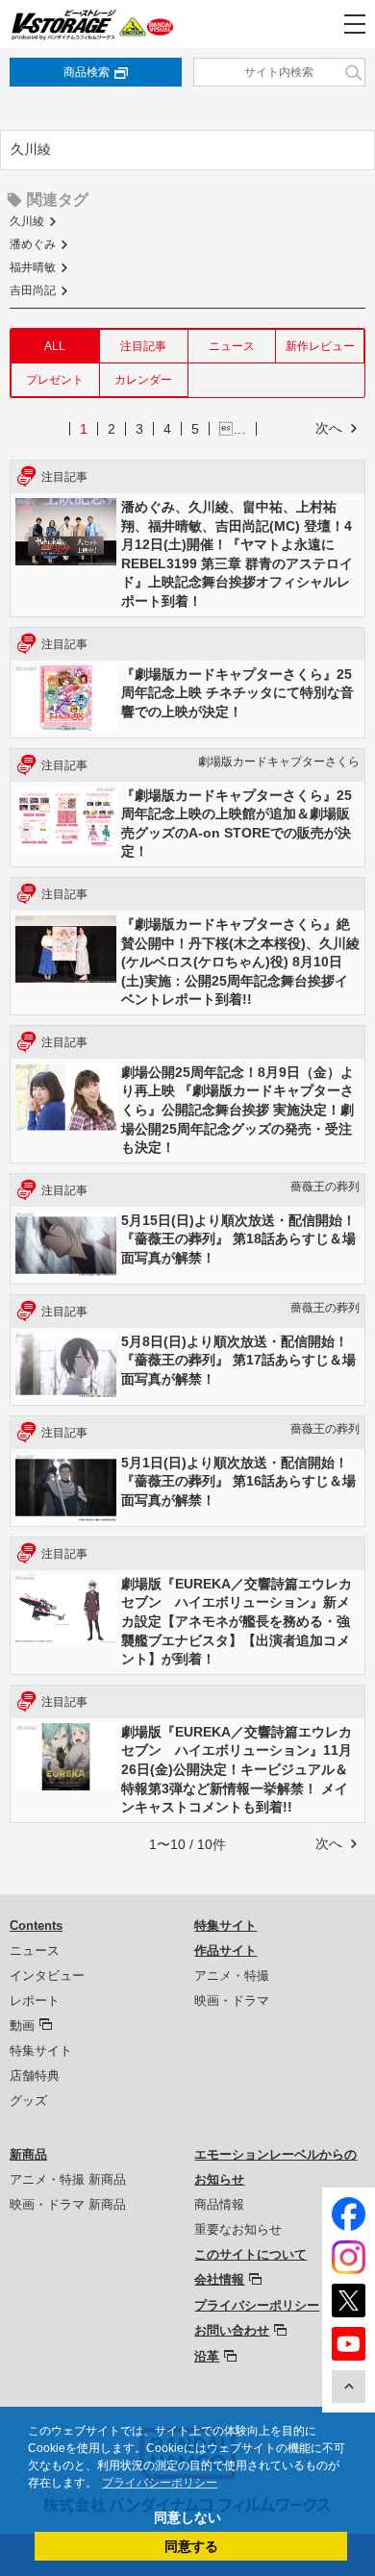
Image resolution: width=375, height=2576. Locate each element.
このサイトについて (250, 2254)
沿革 (207, 2356)
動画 (22, 2026)
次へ (329, 428)
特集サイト (41, 2051)
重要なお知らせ (238, 2229)
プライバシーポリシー (257, 2305)
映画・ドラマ (232, 2001)
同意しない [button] (187, 2517)
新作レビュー (320, 346)
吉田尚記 (33, 290)
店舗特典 (35, 2076)
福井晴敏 (33, 267)
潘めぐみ (33, 244)
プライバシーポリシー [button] (160, 2483)
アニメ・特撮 (232, 1976)
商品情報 (219, 2204)
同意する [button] (191, 2546)
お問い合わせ (232, 2330)
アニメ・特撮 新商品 (68, 2179)
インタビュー (47, 1976)
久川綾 (27, 221)
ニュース (232, 346)
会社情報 (219, 2279)
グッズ (28, 2101)
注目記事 (143, 346)
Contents (36, 1926)
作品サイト (225, 1951)
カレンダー (143, 380)
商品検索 (87, 72)
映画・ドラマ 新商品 (68, 2204)
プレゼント (55, 380)
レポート (35, 2001)
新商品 (28, 2154)
